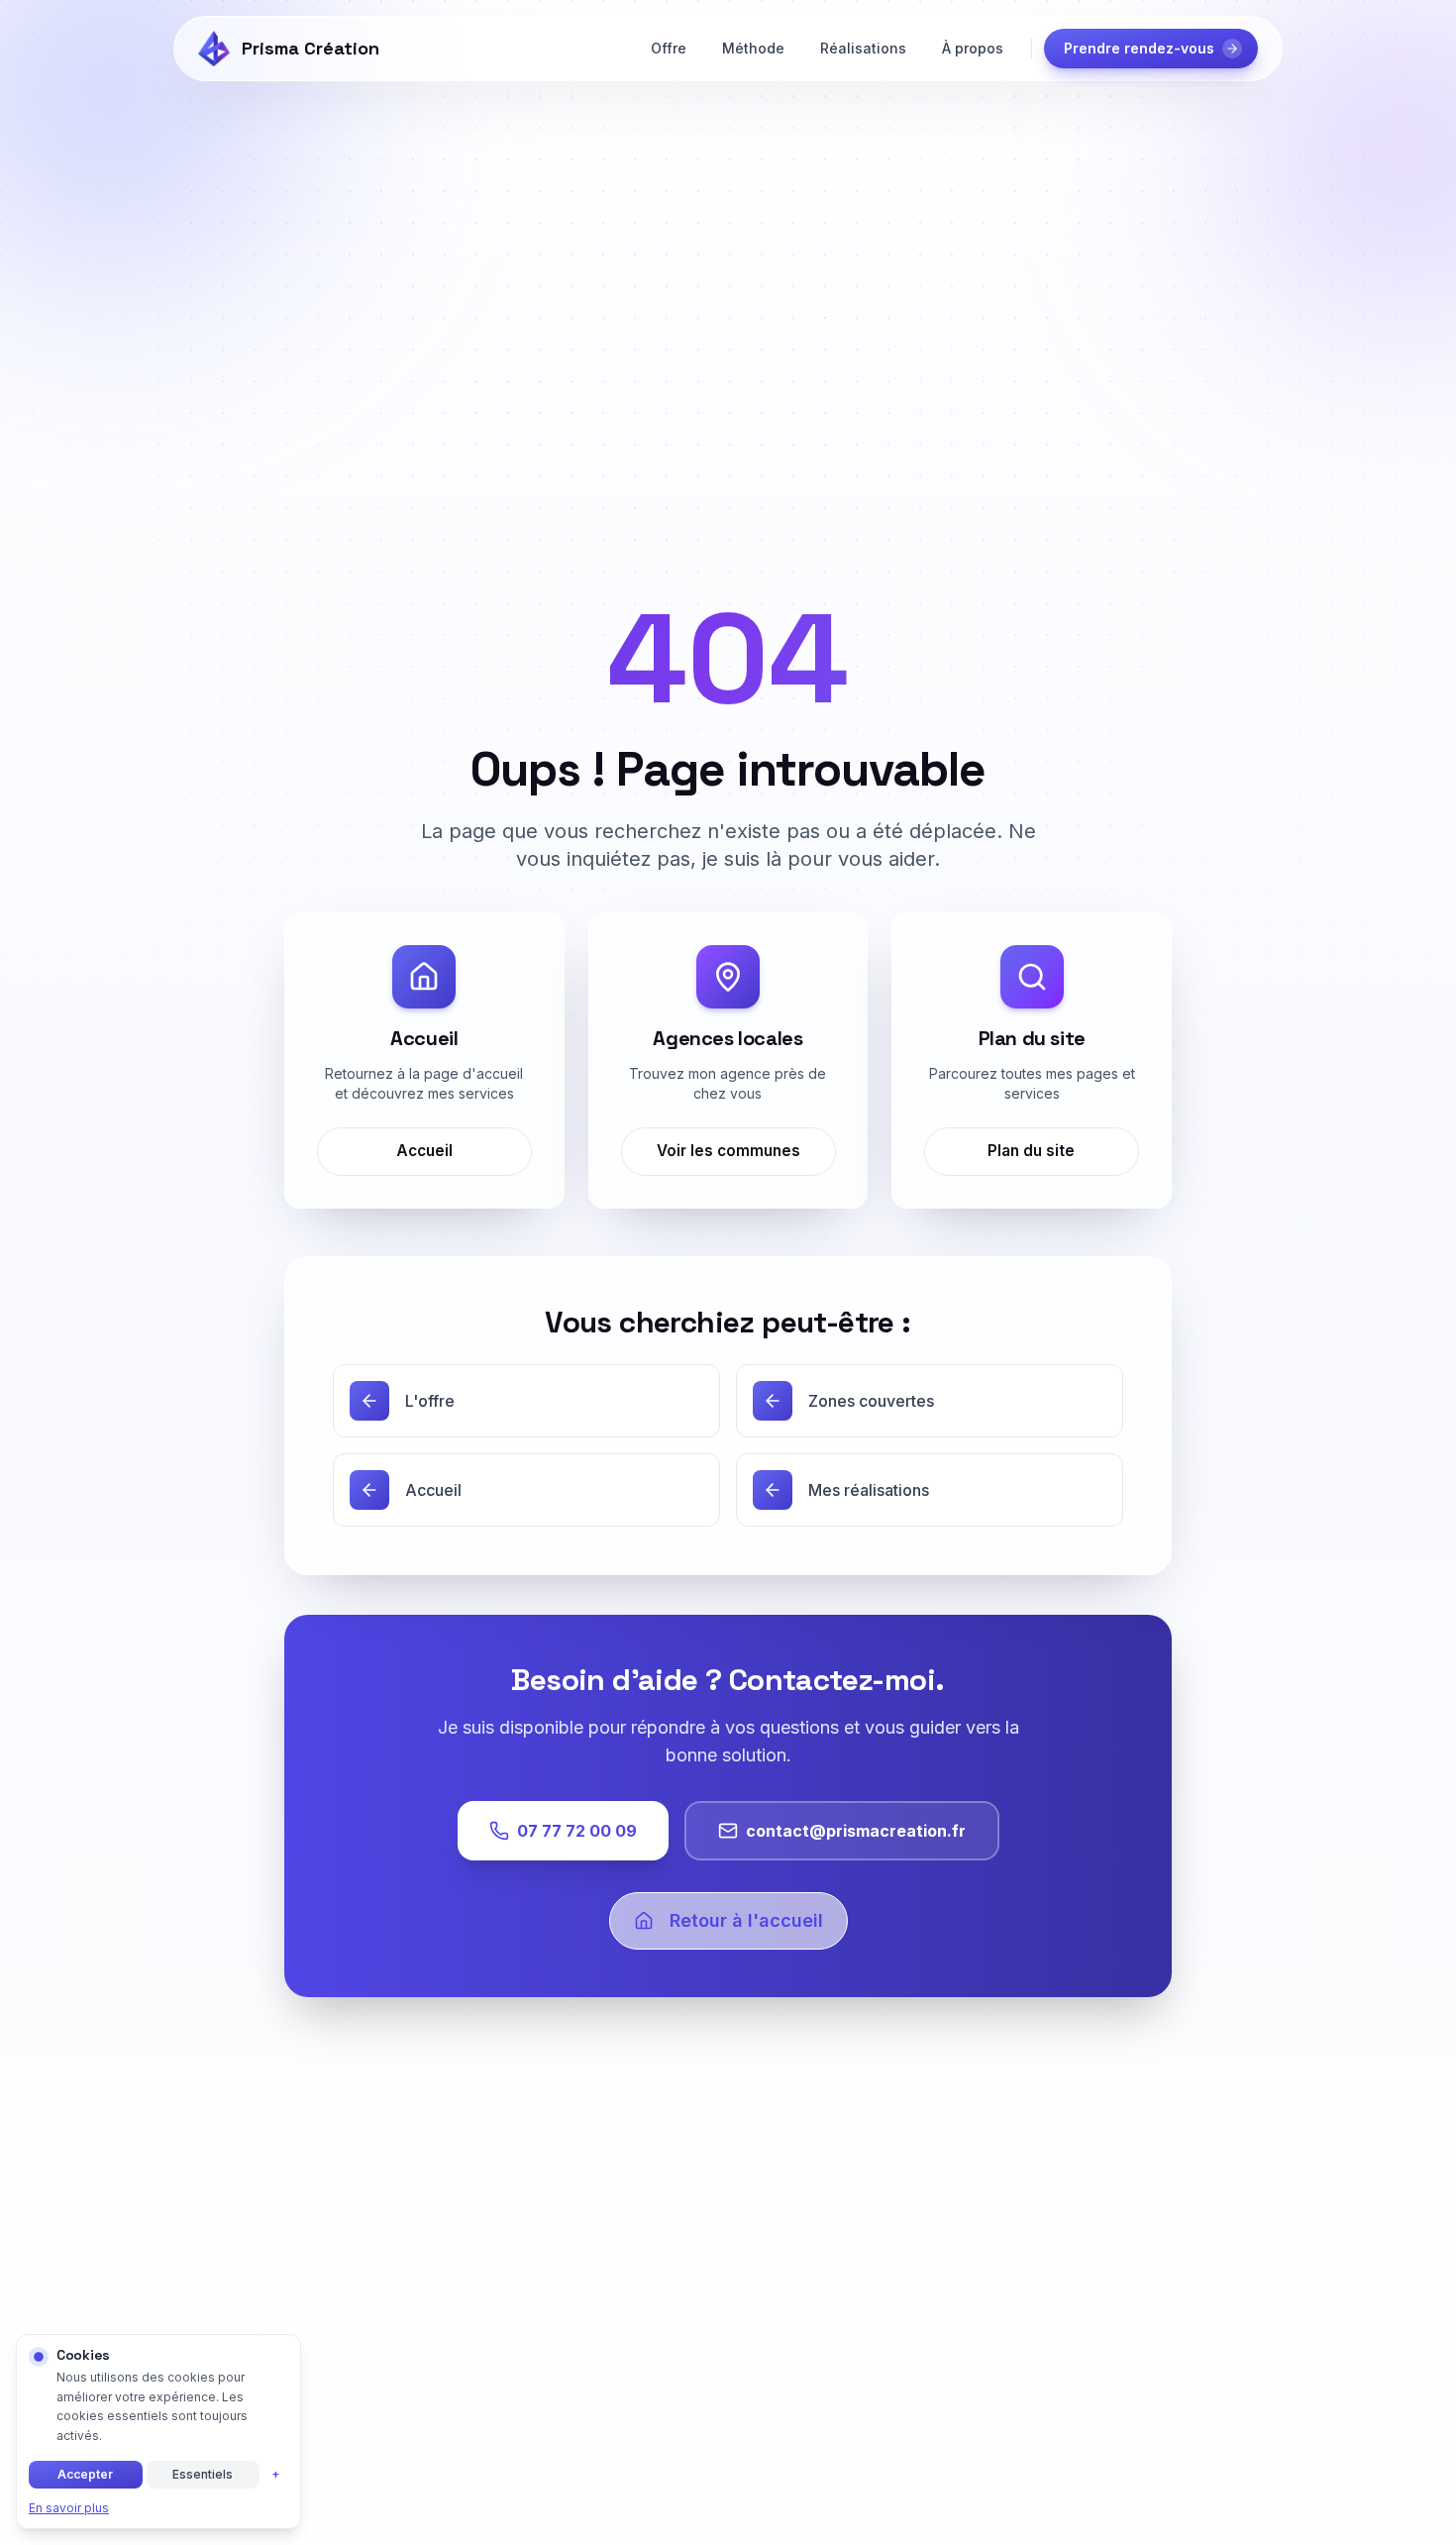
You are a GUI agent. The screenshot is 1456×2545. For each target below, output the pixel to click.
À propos (973, 48)
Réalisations (863, 48)
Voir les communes (728, 1151)
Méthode (753, 48)
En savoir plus (69, 2508)
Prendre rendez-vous (1139, 48)
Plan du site (1032, 1151)
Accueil (424, 1151)
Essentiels (203, 2474)
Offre (669, 48)
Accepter (85, 2474)
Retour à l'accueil (746, 1920)
